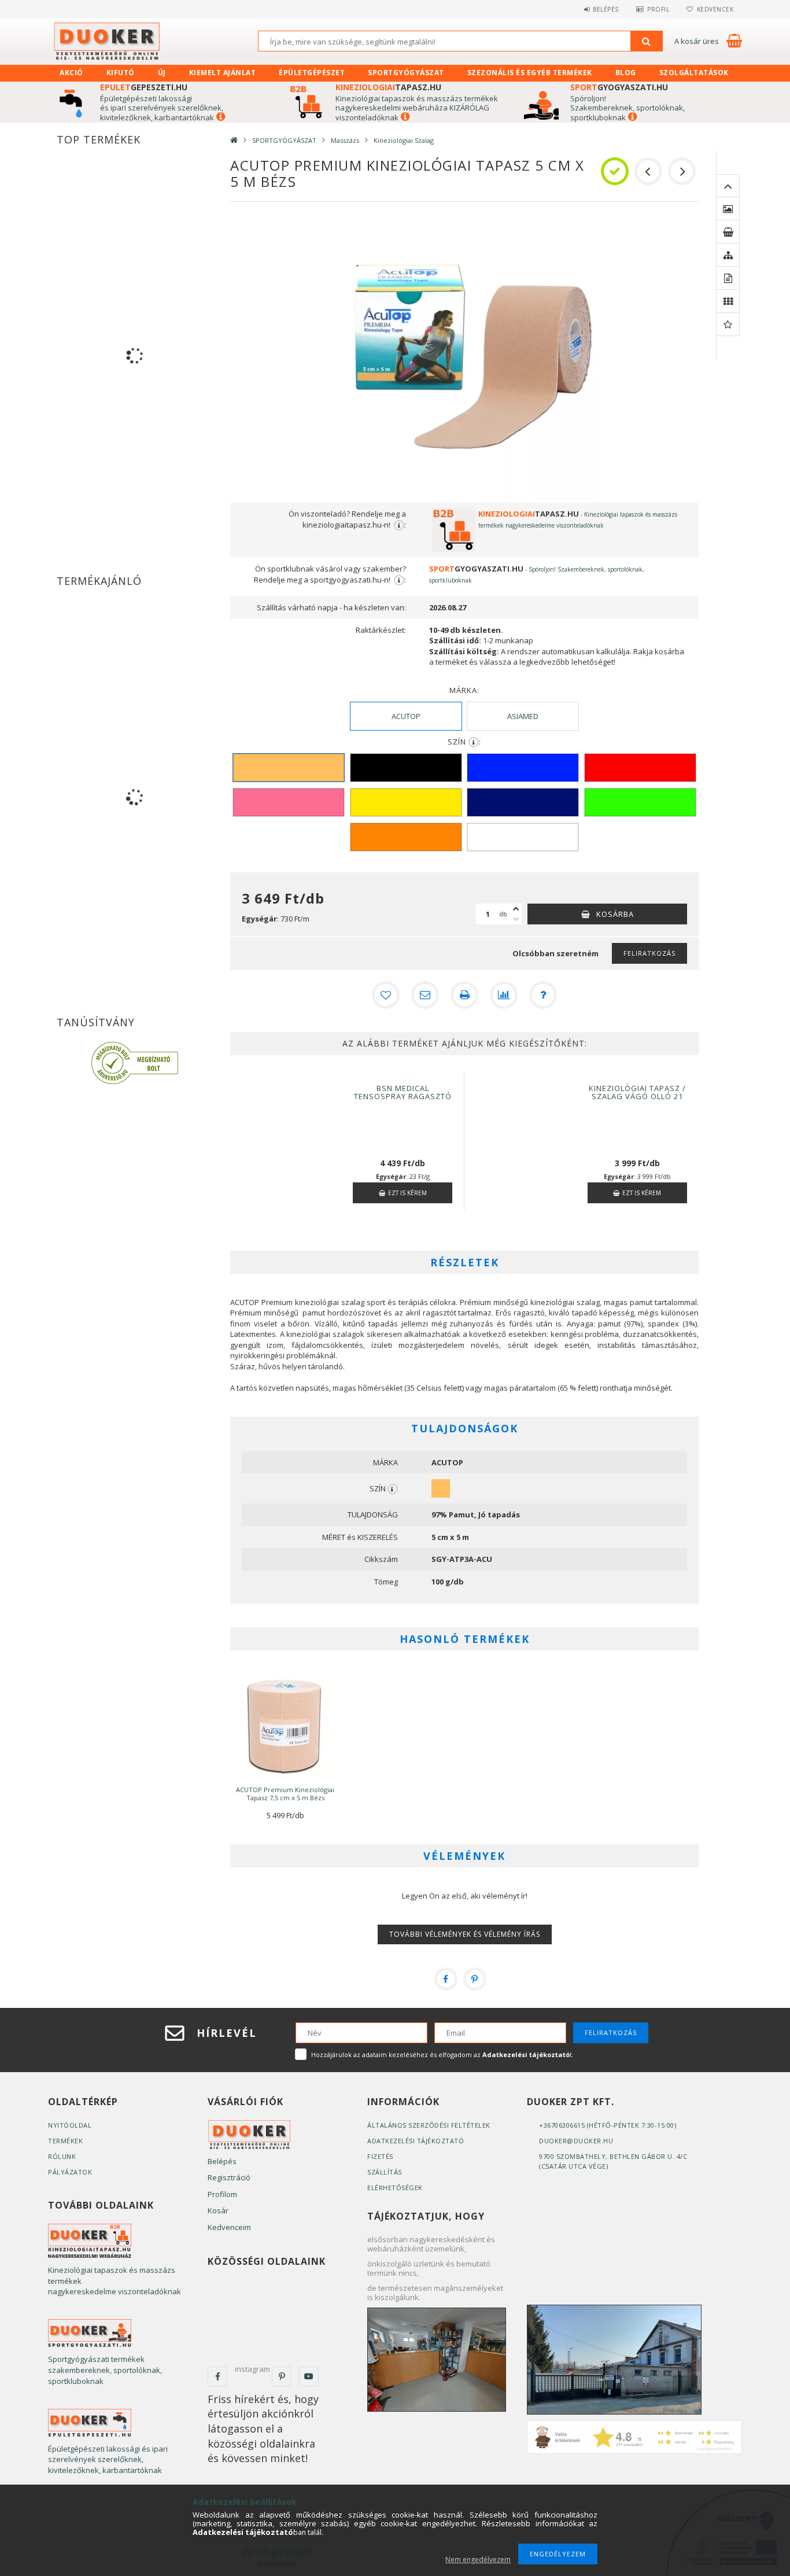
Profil (658, 9)
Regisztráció (229, 2177)
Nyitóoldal (70, 2125)
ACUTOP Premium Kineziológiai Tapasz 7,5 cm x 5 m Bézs (285, 1794)
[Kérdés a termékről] (543, 995)
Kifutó (121, 73)
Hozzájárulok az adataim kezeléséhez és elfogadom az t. (442, 2054)
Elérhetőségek (395, 2188)
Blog (626, 73)
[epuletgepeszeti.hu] (90, 2422)
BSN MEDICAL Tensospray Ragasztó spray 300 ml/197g (403, 1096)
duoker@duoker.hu (576, 2141)
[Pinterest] (475, 1979)
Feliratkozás (649, 953)
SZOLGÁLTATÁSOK (694, 73)
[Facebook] (446, 1979)
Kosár (218, 2210)
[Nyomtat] (464, 995)
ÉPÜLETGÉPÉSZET (312, 73)
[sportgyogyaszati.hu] (90, 2333)
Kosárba (615, 914)
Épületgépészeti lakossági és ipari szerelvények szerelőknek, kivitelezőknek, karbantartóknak (162, 108)
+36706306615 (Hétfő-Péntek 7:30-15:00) (608, 2125)
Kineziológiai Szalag (404, 140)
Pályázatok (70, 2172)
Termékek (65, 2141)
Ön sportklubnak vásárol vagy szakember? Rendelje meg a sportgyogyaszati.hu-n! (330, 574)
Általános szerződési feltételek (429, 2125)
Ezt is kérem (407, 1193)
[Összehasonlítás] (504, 995)
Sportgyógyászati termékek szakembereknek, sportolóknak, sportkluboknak (105, 2370)
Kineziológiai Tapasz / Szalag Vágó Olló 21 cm (637, 1096)
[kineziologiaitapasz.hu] (90, 2240)
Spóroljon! (588, 98)
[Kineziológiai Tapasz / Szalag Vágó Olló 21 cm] (526, 1084)
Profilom (222, 2194)
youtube (309, 2376)
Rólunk (62, 2156)
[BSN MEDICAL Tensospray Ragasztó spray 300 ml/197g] (292, 1084)
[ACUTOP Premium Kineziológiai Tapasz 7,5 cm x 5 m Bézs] (285, 1725)
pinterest (282, 2376)
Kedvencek (715, 9)
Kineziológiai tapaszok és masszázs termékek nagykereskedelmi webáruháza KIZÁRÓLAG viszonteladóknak (417, 108)
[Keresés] (647, 41)
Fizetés (380, 2156)
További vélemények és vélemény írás (465, 1934)
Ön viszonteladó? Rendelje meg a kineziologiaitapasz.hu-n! (347, 519)
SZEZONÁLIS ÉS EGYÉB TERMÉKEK (530, 73)
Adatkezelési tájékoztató (416, 2141)
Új (162, 73)
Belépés (606, 9)
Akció (71, 73)
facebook (217, 2376)
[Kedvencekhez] (386, 995)
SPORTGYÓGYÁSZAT (406, 73)
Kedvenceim (229, 2227)
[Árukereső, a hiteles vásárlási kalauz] (135, 1062)
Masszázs (345, 140)
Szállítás (385, 2172)
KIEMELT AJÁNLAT (223, 73)
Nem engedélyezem (478, 2560)
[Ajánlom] (425, 995)
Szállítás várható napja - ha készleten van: (331, 607)
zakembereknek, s (608, 108)
